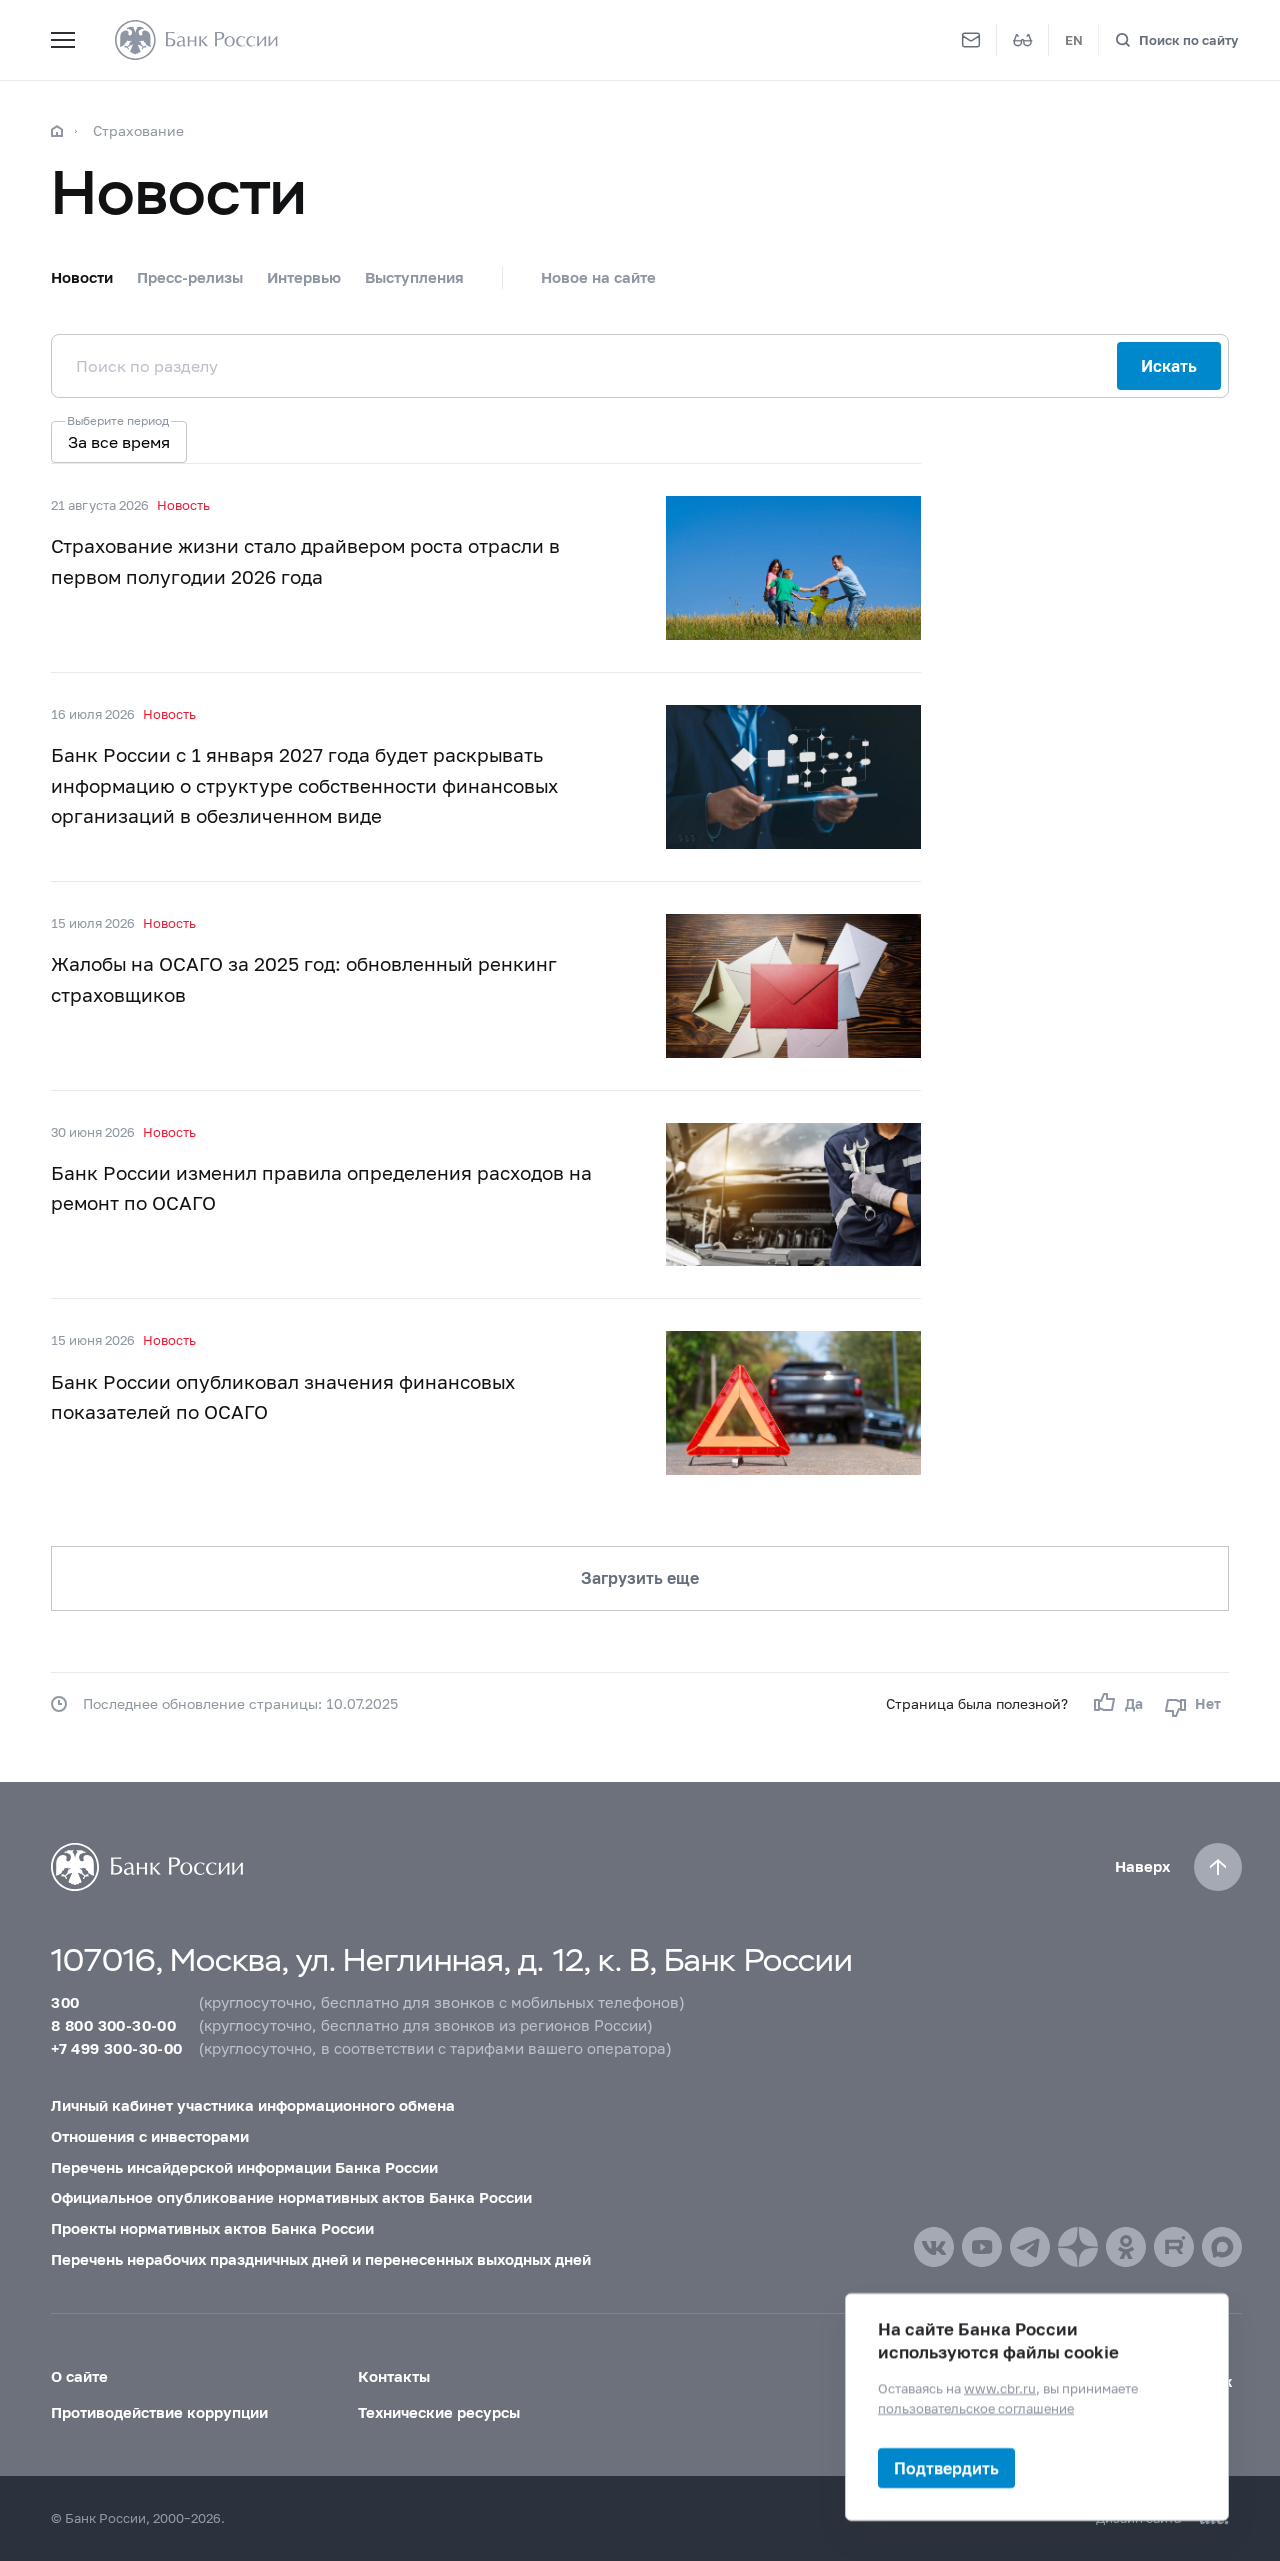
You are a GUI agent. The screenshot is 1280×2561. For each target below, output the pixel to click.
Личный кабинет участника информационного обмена (253, 2105)
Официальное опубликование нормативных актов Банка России (291, 2197)
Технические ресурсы (439, 2412)
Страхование (138, 130)
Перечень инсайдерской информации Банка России (244, 2167)
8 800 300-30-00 (113, 2025)
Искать (1169, 365)
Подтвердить (946, 2467)
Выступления (414, 277)
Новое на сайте (598, 277)
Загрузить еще (640, 1577)
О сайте (79, 2376)
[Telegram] (1030, 2247)
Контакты (394, 2376)
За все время (119, 441)
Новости (82, 277)
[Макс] (1222, 2247)
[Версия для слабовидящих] (1023, 40)
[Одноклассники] (1126, 2247)
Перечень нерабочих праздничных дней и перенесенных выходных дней (321, 2259)
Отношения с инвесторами (150, 2136)
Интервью (304, 277)
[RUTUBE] (1174, 2247)
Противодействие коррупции (159, 2412)
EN (1074, 40)
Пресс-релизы (190, 277)
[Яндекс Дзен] (1078, 2247)
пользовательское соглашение (976, 2407)
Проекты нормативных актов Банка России (212, 2228)
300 (65, 2002)
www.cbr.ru (1000, 2388)
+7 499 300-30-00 (116, 2048)
